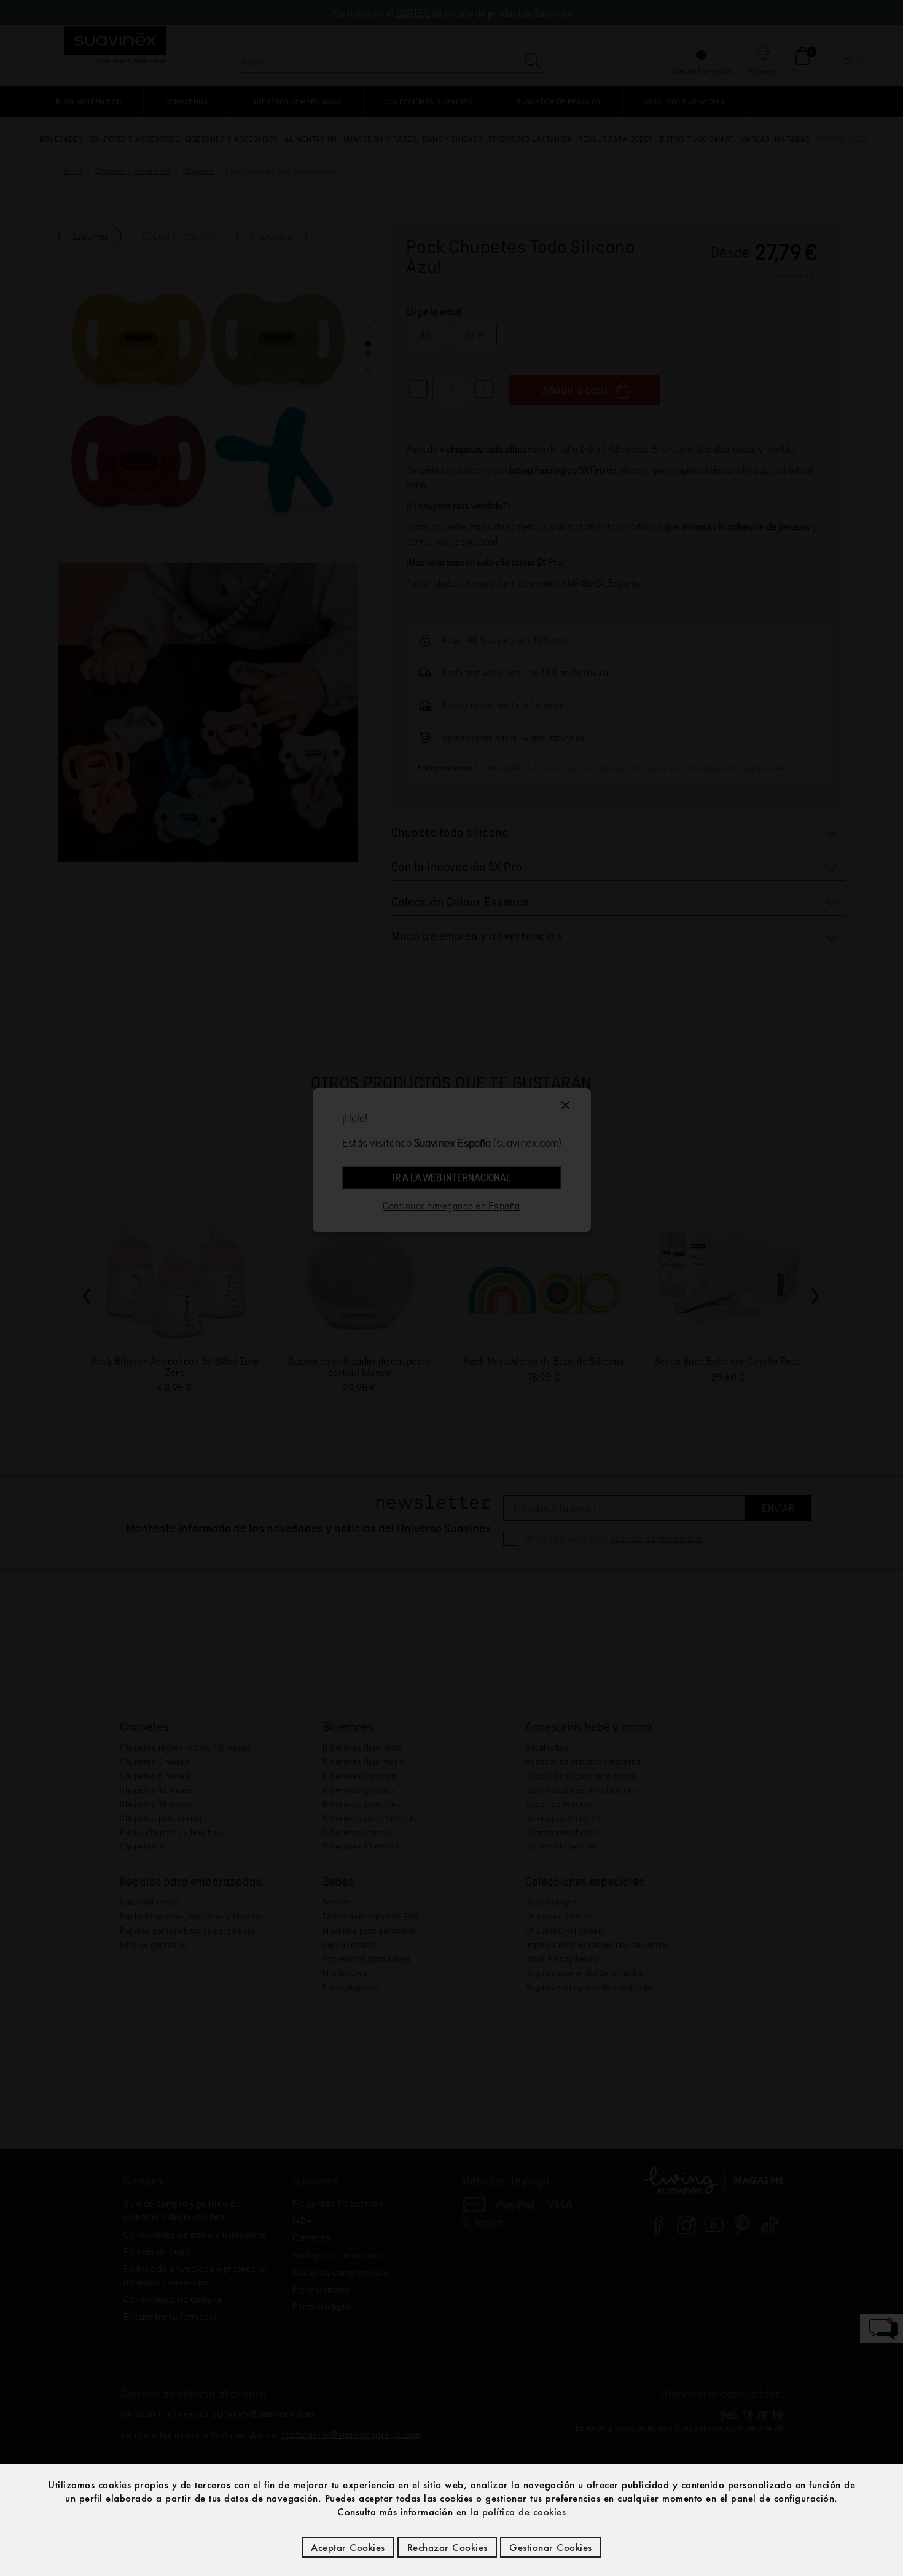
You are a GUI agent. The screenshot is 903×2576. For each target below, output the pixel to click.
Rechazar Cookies (448, 2547)
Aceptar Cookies (348, 2547)
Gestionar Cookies (551, 2547)
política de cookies (524, 2512)
